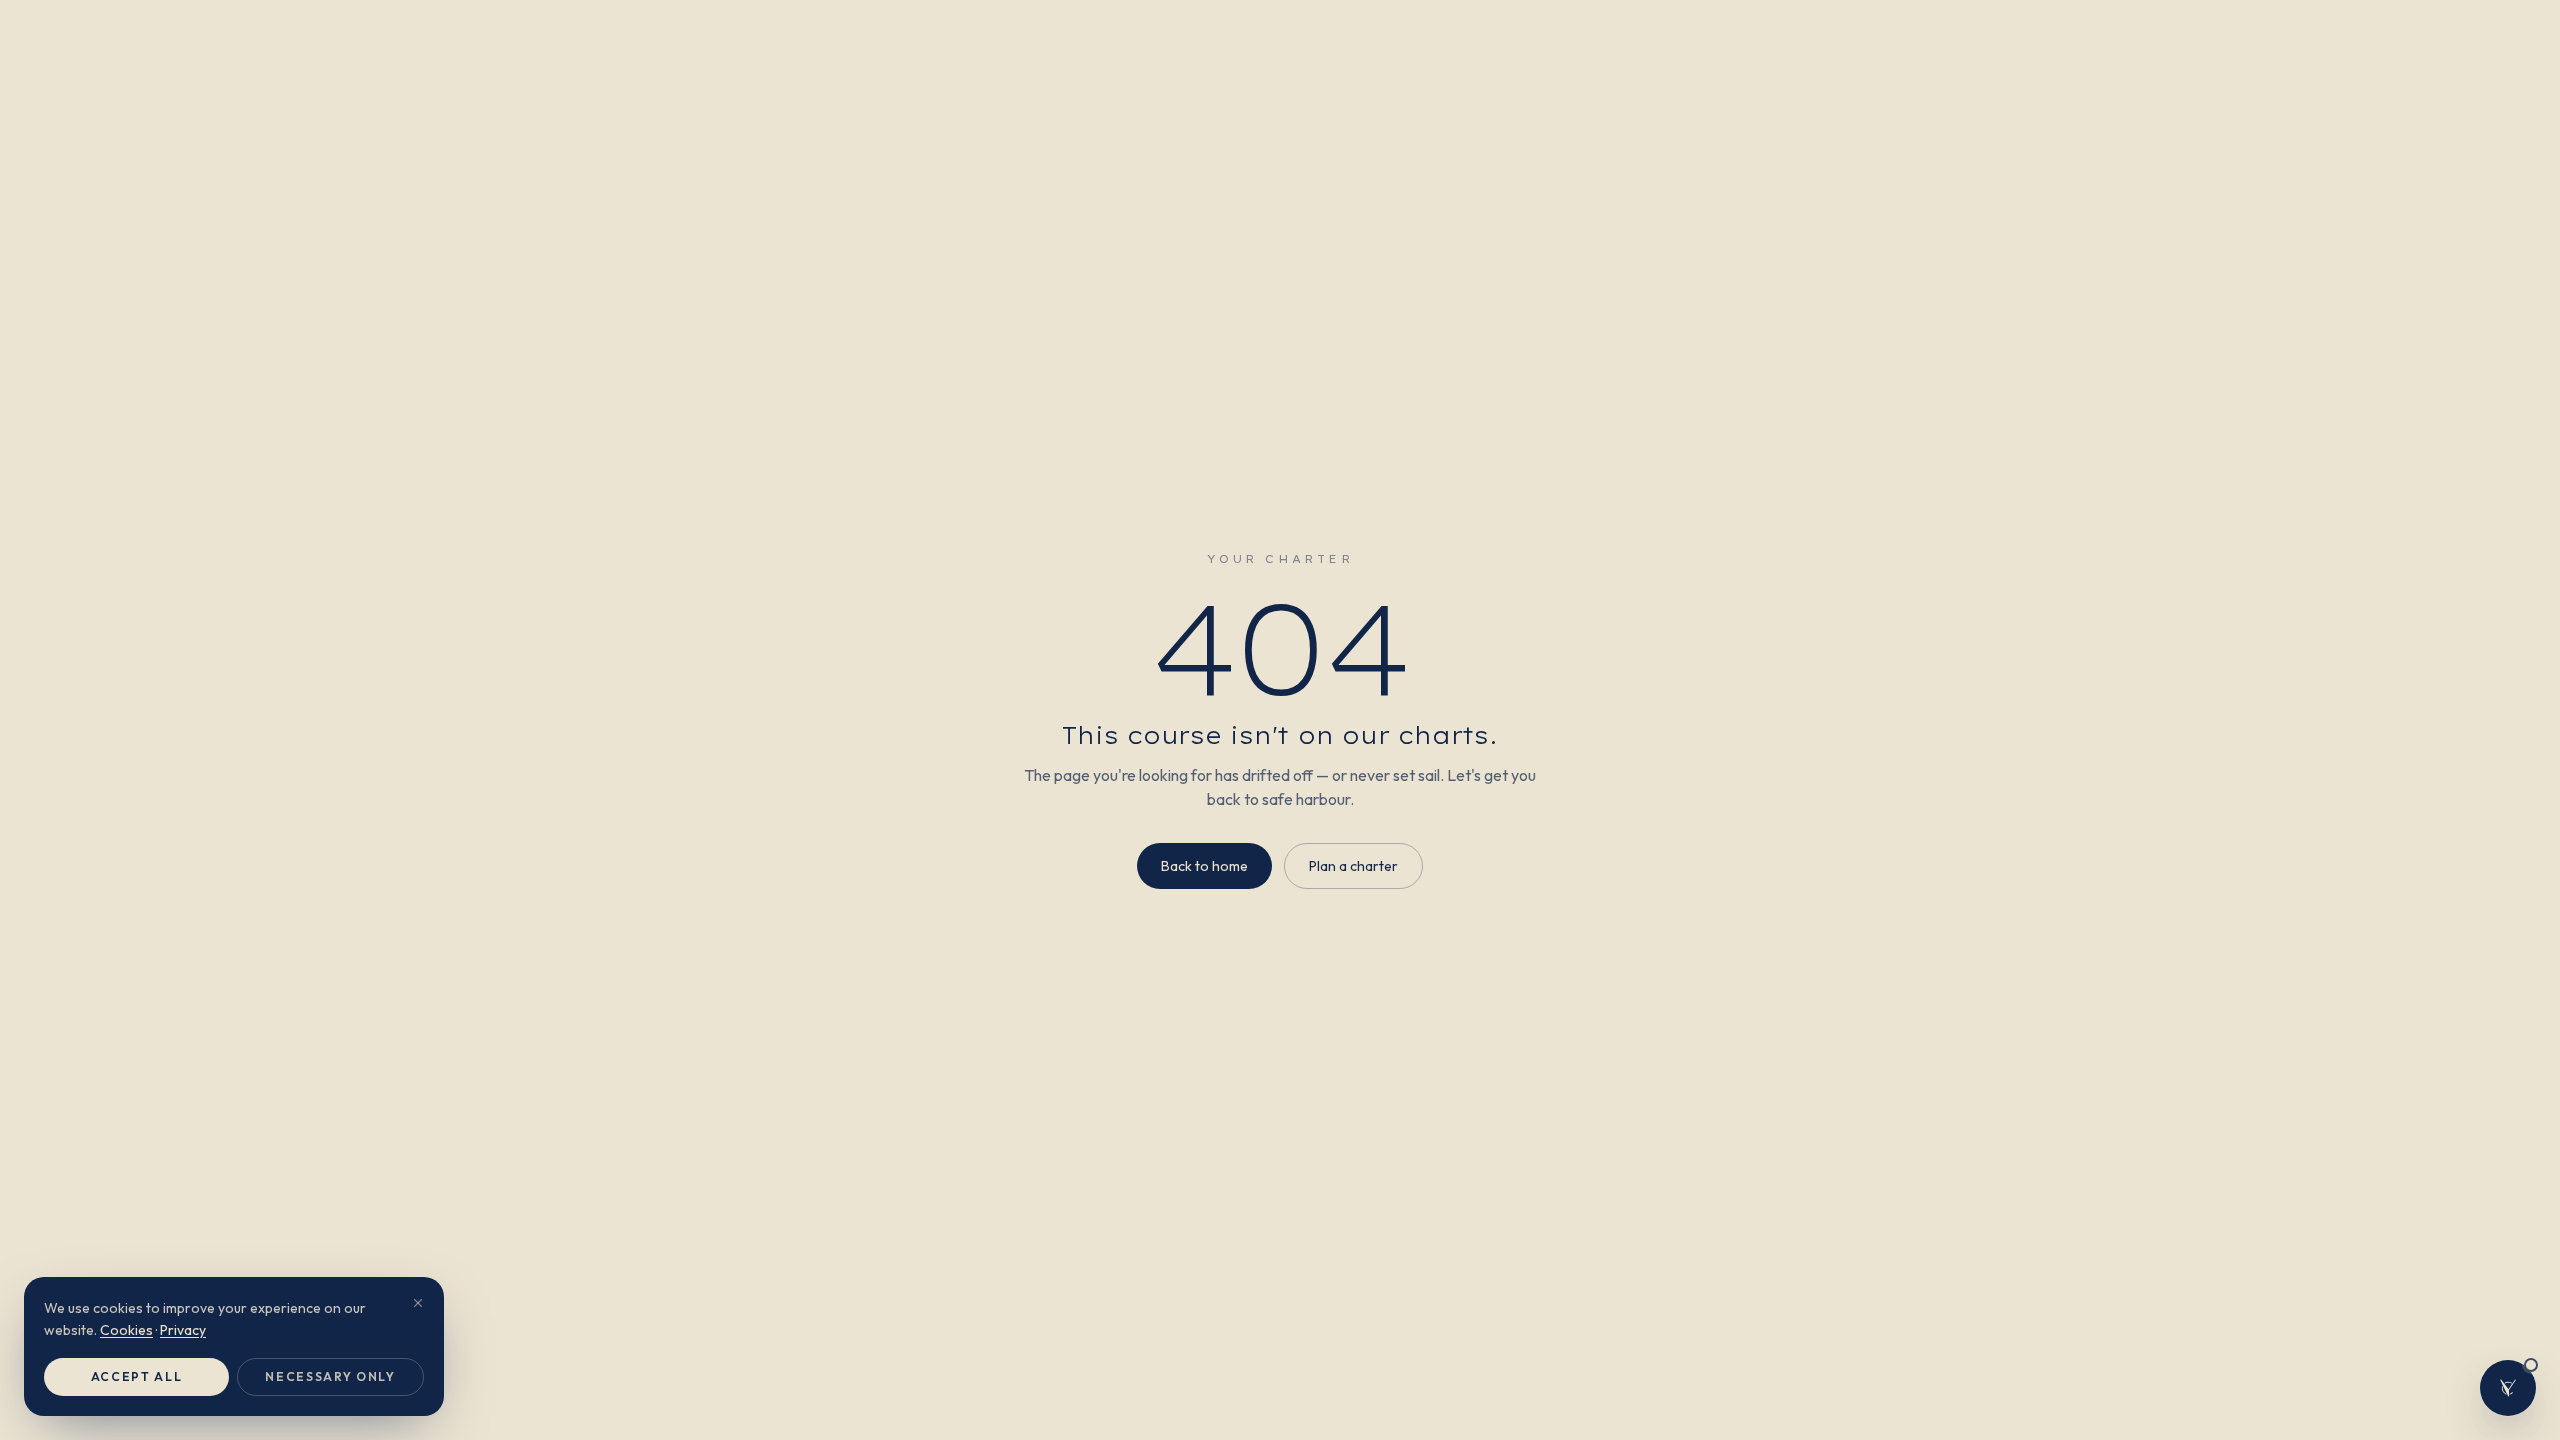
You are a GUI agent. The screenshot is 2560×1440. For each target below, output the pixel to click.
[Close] (418, 1303)
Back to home (1204, 866)
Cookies (126, 1330)
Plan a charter (1353, 866)
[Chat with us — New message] (2508, 1388)
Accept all (137, 1376)
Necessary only (330, 1376)
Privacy (183, 1330)
